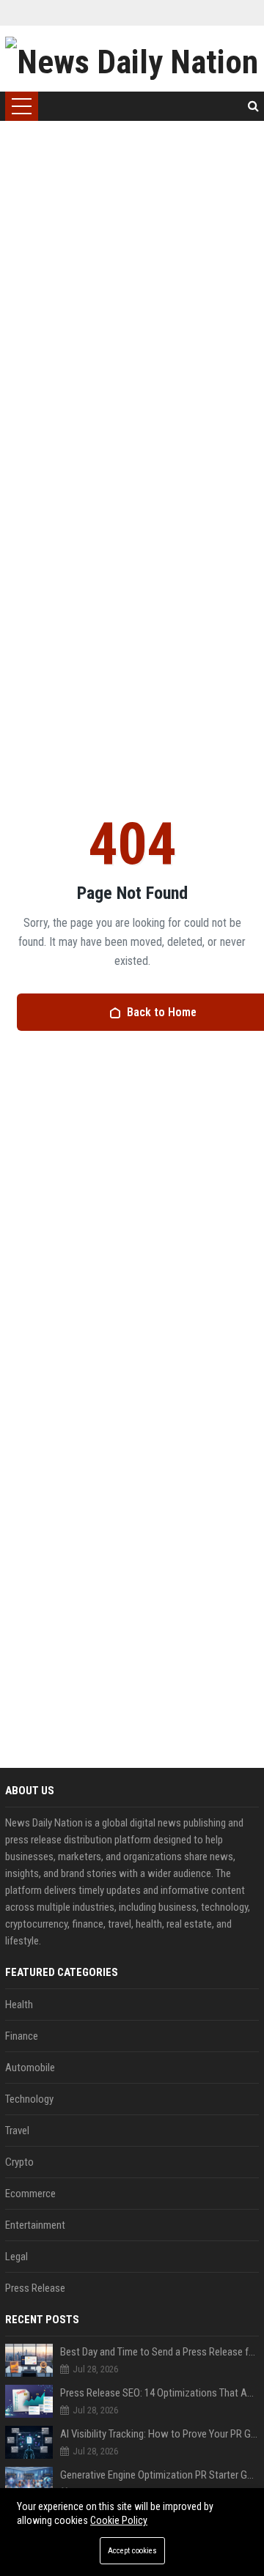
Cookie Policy (119, 2520)
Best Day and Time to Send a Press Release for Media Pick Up (159, 2352)
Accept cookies (132, 2551)
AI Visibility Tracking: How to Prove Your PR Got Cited (159, 2434)
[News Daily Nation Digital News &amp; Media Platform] (132, 59)
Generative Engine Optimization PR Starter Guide (159, 2475)
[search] (253, 106)
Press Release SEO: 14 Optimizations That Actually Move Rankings (159, 2393)
